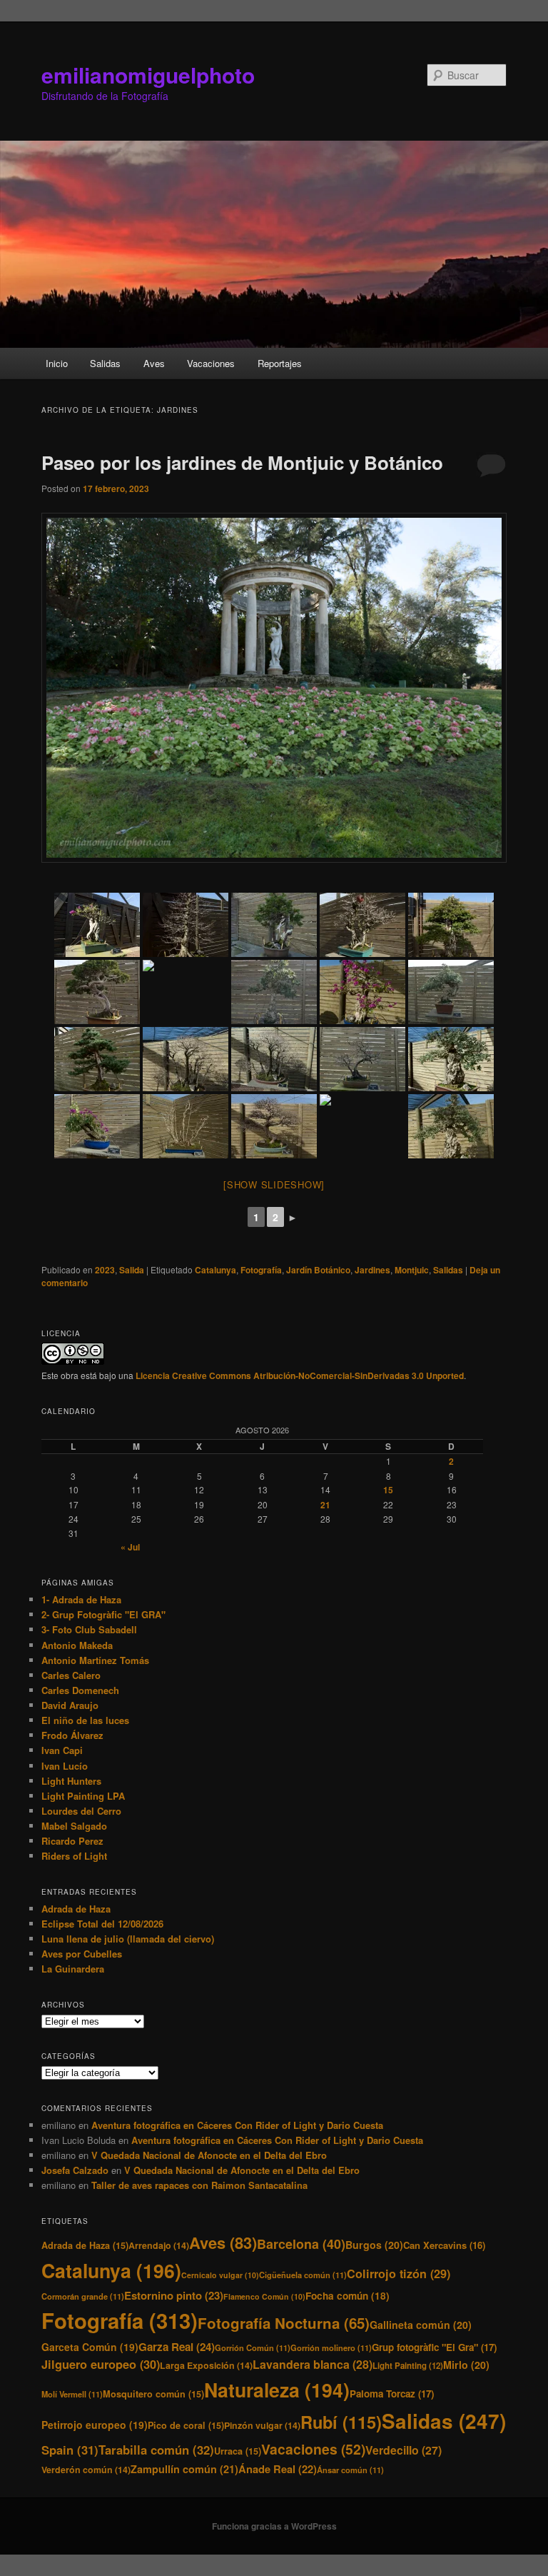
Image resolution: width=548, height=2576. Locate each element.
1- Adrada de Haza (81, 1599)
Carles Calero (71, 1675)
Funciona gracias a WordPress (274, 2526)
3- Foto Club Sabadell (89, 1629)
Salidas (105, 363)
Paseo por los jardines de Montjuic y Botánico (242, 462)
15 (388, 1490)
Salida (132, 1270)
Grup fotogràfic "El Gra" (434, 2347)
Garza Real (177, 2347)
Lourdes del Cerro (81, 1811)
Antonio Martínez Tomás (95, 1660)
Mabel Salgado (74, 1826)
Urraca (238, 2451)
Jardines (372, 1270)
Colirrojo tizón (399, 2274)
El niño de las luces (85, 1720)
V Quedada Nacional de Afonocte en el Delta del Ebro (209, 2155)
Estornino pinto (174, 2295)
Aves (154, 363)
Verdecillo (404, 2450)
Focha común (347, 2296)
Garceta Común (90, 2347)
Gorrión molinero (331, 2347)
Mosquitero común (153, 2394)
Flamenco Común (264, 2296)
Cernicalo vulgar (220, 2275)
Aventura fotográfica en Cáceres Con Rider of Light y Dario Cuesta (237, 2125)
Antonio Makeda (77, 1645)
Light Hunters (71, 1781)
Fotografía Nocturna (284, 2323)
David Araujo (70, 1705)
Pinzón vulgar (262, 2425)
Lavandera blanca (313, 2364)
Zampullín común (184, 2469)
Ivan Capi (62, 1750)
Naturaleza (277, 2390)
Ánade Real (278, 2469)
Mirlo (466, 2365)
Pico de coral (186, 2425)
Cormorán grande (83, 2296)
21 (325, 1505)
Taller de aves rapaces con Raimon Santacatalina (199, 2185)
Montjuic (412, 1270)
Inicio (57, 363)
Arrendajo (159, 2245)
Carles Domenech (80, 1690)
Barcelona (301, 2244)
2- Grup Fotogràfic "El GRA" (103, 1614)
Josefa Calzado (75, 2170)
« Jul (130, 1547)
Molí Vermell (72, 2394)
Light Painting (408, 2366)
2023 (105, 1270)
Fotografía (261, 1270)
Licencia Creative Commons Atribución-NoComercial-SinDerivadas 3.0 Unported (300, 1375)
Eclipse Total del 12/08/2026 (102, 1924)
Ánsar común (350, 2470)
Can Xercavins (444, 2245)
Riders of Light (74, 1856)
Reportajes (280, 363)
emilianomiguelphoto (148, 75)
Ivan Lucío (65, 1766)
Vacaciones (211, 363)
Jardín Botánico (318, 1270)
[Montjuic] (97, 925)
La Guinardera (73, 1969)
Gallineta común (421, 2325)
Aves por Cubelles (82, 1954)
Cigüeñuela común (303, 2275)
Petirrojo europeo (95, 2425)
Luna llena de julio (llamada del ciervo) (128, 1939)
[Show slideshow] (274, 1184)
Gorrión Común (253, 2347)
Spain (70, 2450)
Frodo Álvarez (72, 1735)
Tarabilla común (156, 2450)
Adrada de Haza (76, 1909)
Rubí (341, 2422)
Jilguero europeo (101, 2364)
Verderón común (86, 2470)
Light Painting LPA (83, 1796)
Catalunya (215, 1270)
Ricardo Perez (72, 1841)
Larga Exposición (206, 2365)
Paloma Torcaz (392, 2394)
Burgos (374, 2245)
